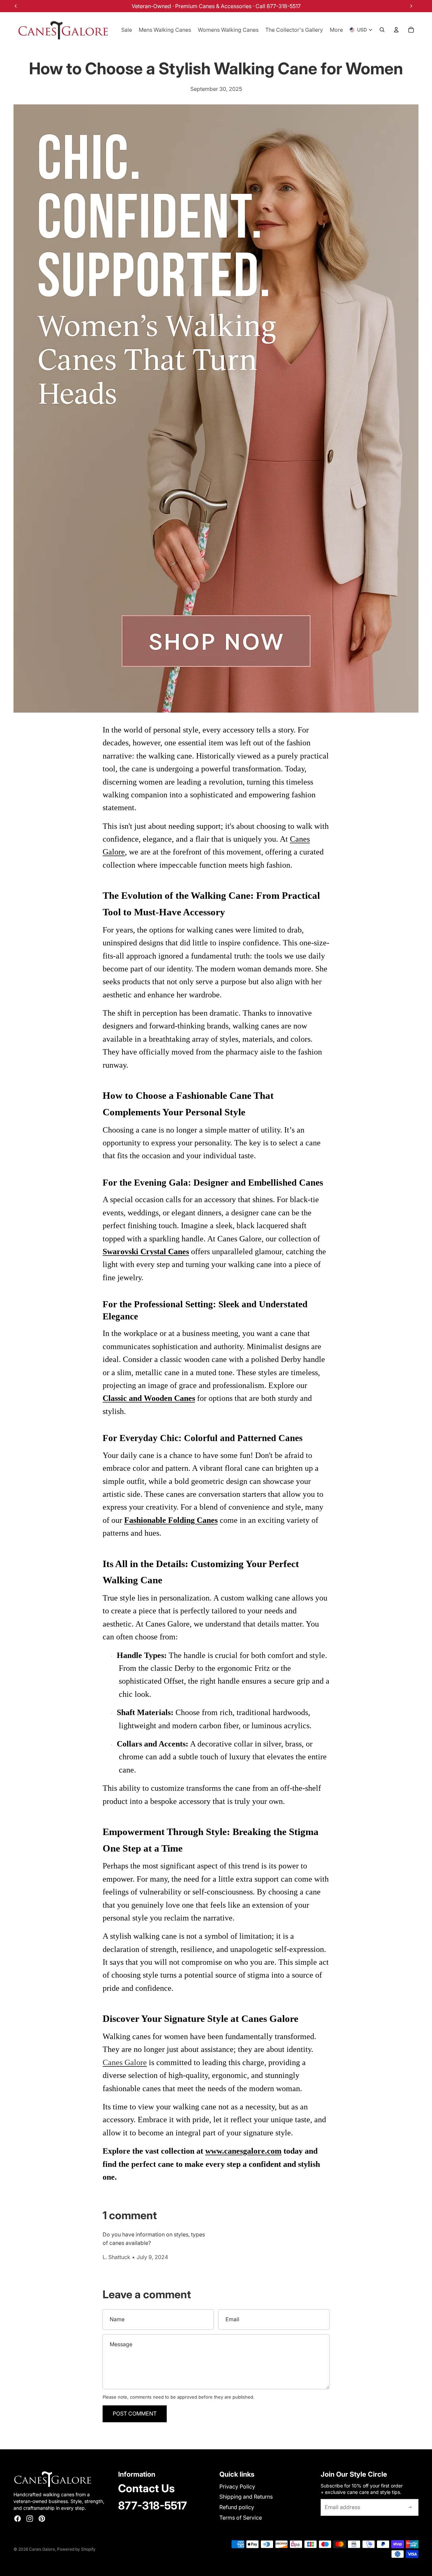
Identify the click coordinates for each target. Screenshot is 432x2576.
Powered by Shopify (76, 2549)
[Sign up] (410, 2507)
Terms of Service (241, 2518)
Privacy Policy (237, 2486)
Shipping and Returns (246, 2497)
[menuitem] (336, 30)
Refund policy (237, 2507)
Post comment (135, 2413)
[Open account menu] (396, 30)
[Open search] (382, 30)
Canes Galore (125, 2062)
